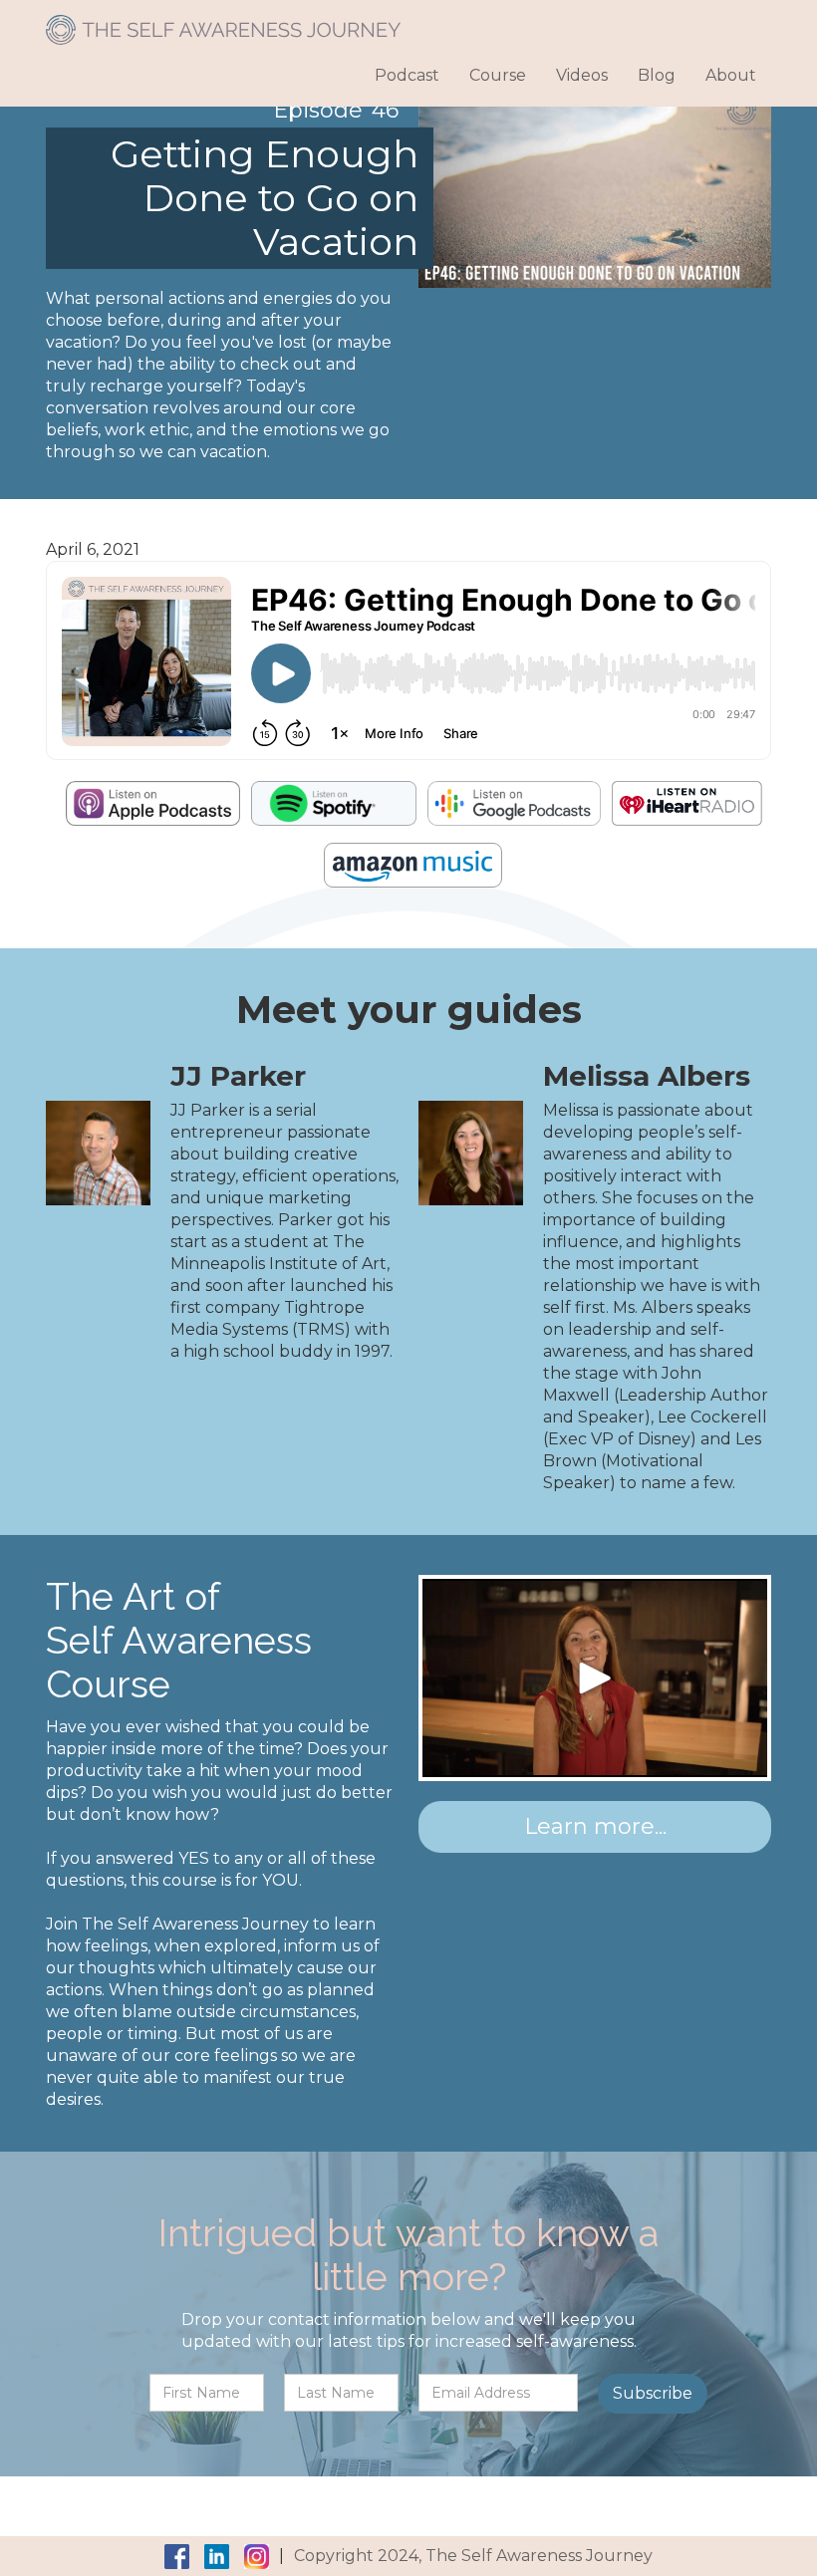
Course (498, 75)
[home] (223, 22)
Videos (582, 75)
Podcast (407, 75)
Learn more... (595, 1826)
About (731, 75)
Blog (657, 75)
